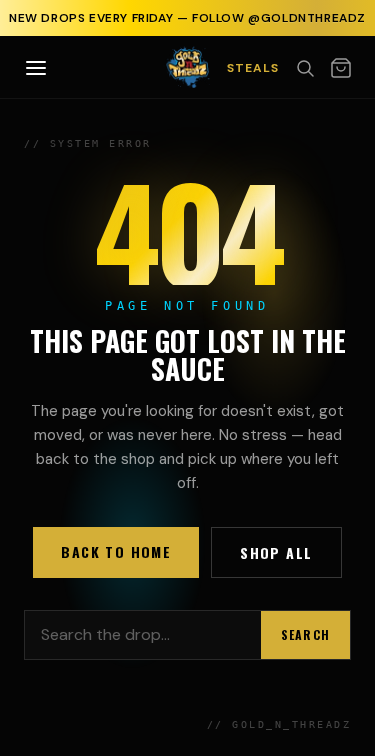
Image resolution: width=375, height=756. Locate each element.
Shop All (276, 552)
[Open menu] (36, 68)
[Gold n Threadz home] (187, 67)
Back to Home (116, 551)
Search (305, 634)
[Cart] (341, 68)
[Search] (305, 68)
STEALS (253, 68)
